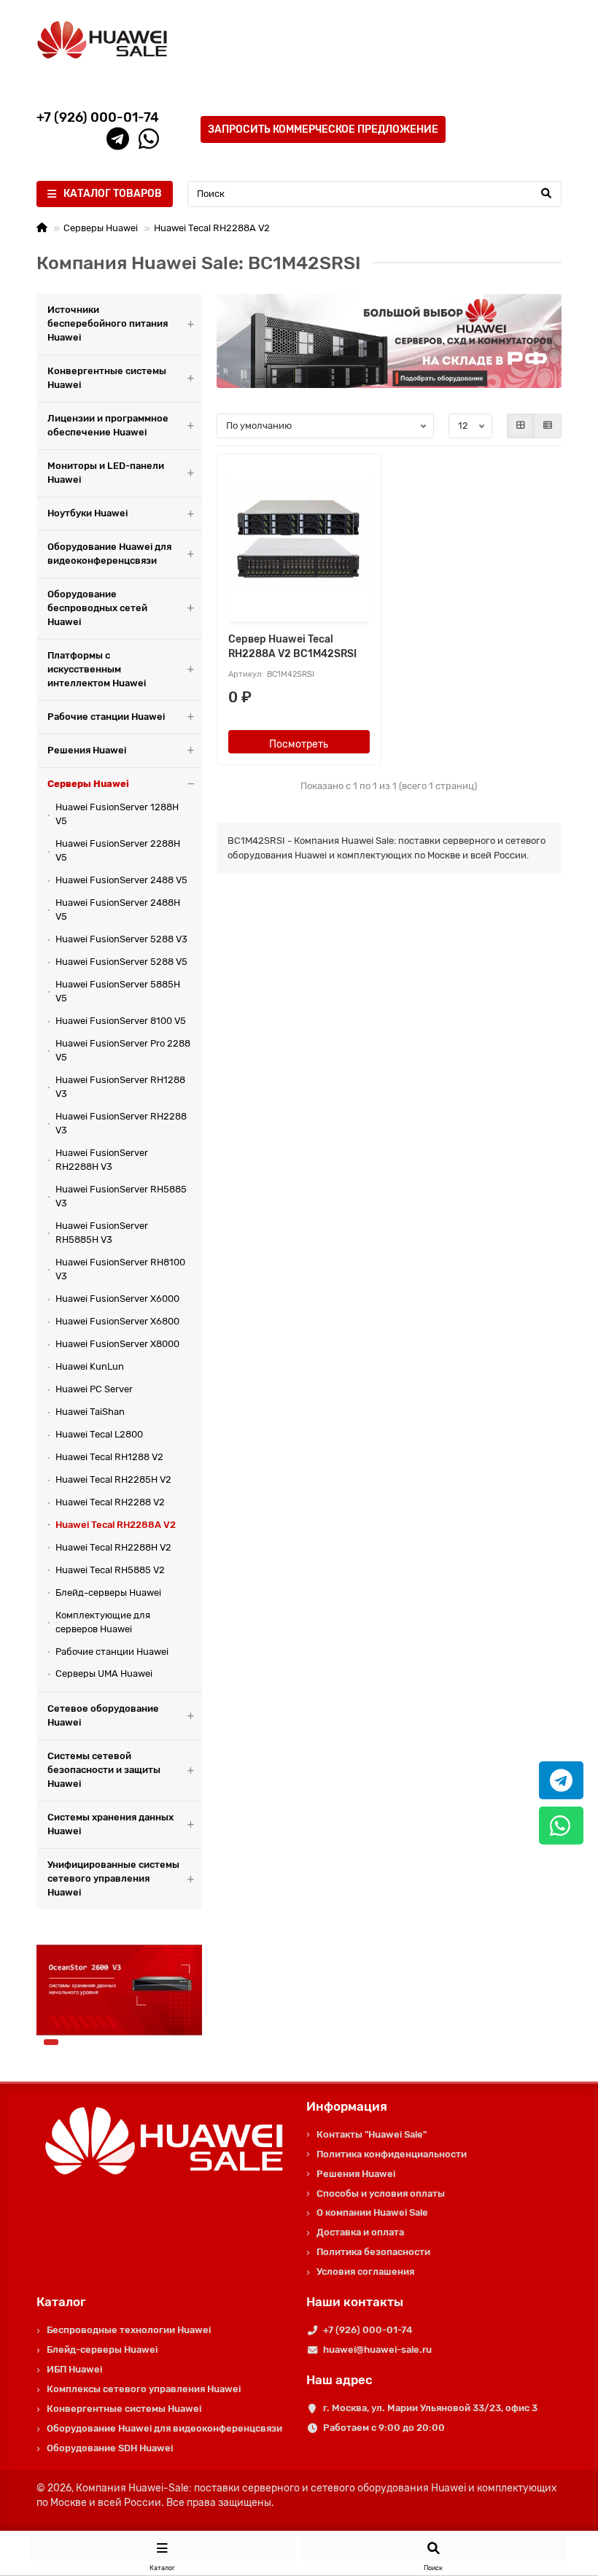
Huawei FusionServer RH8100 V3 (120, 1269)
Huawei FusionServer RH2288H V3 (102, 1160)
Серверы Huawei (101, 228)
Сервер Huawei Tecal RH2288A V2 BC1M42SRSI (292, 647)
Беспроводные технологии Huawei (129, 2330)
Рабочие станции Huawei (106, 717)
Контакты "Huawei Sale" (372, 2134)
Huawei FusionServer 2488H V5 (118, 909)
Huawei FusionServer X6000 (117, 1299)
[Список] (548, 426)
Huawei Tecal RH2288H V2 (113, 1547)
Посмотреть (299, 744)
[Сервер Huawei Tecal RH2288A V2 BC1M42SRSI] (299, 540)
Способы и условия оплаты (381, 2193)
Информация (347, 2106)
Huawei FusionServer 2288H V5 (118, 850)
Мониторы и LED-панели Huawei (106, 473)
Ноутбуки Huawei (88, 513)
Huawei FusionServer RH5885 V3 (121, 1196)
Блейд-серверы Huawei (108, 1592)
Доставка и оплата (360, 2232)
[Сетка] (521, 426)
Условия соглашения (365, 2272)
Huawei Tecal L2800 (99, 1434)
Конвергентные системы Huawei (107, 378)
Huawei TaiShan (90, 1412)
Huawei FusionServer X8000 (117, 1344)
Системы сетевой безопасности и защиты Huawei (104, 1770)
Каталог (61, 2302)
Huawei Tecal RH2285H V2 (113, 1479)
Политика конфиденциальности (392, 2154)
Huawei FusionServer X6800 (117, 1321)
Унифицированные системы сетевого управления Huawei (113, 1878)
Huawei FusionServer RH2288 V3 (121, 1123)
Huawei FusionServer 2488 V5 (121, 880)
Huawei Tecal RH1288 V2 (109, 1457)
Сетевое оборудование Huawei (103, 1715)
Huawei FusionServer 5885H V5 (118, 991)
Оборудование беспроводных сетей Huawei (97, 608)
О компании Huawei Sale (372, 2212)
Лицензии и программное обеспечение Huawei (108, 425)
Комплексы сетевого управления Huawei (144, 2389)
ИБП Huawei (74, 2369)
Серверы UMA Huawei (104, 1673)
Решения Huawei (87, 750)
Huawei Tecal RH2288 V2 (110, 1502)
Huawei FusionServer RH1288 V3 (120, 1087)
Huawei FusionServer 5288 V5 (121, 962)
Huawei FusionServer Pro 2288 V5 (123, 1050)
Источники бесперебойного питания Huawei (108, 323)
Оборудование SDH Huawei (110, 2448)
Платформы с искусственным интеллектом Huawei (97, 669)
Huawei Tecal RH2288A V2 (212, 228)
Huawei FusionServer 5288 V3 (121, 939)
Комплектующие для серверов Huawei (103, 1622)
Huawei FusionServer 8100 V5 (121, 1021)
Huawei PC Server (94, 1389)
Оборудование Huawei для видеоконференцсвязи (109, 554)
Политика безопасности (373, 2252)
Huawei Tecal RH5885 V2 (110, 1570)
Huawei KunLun (90, 1366)
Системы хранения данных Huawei (110, 1824)
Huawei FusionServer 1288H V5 (117, 814)
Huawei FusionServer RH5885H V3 (102, 1233)
